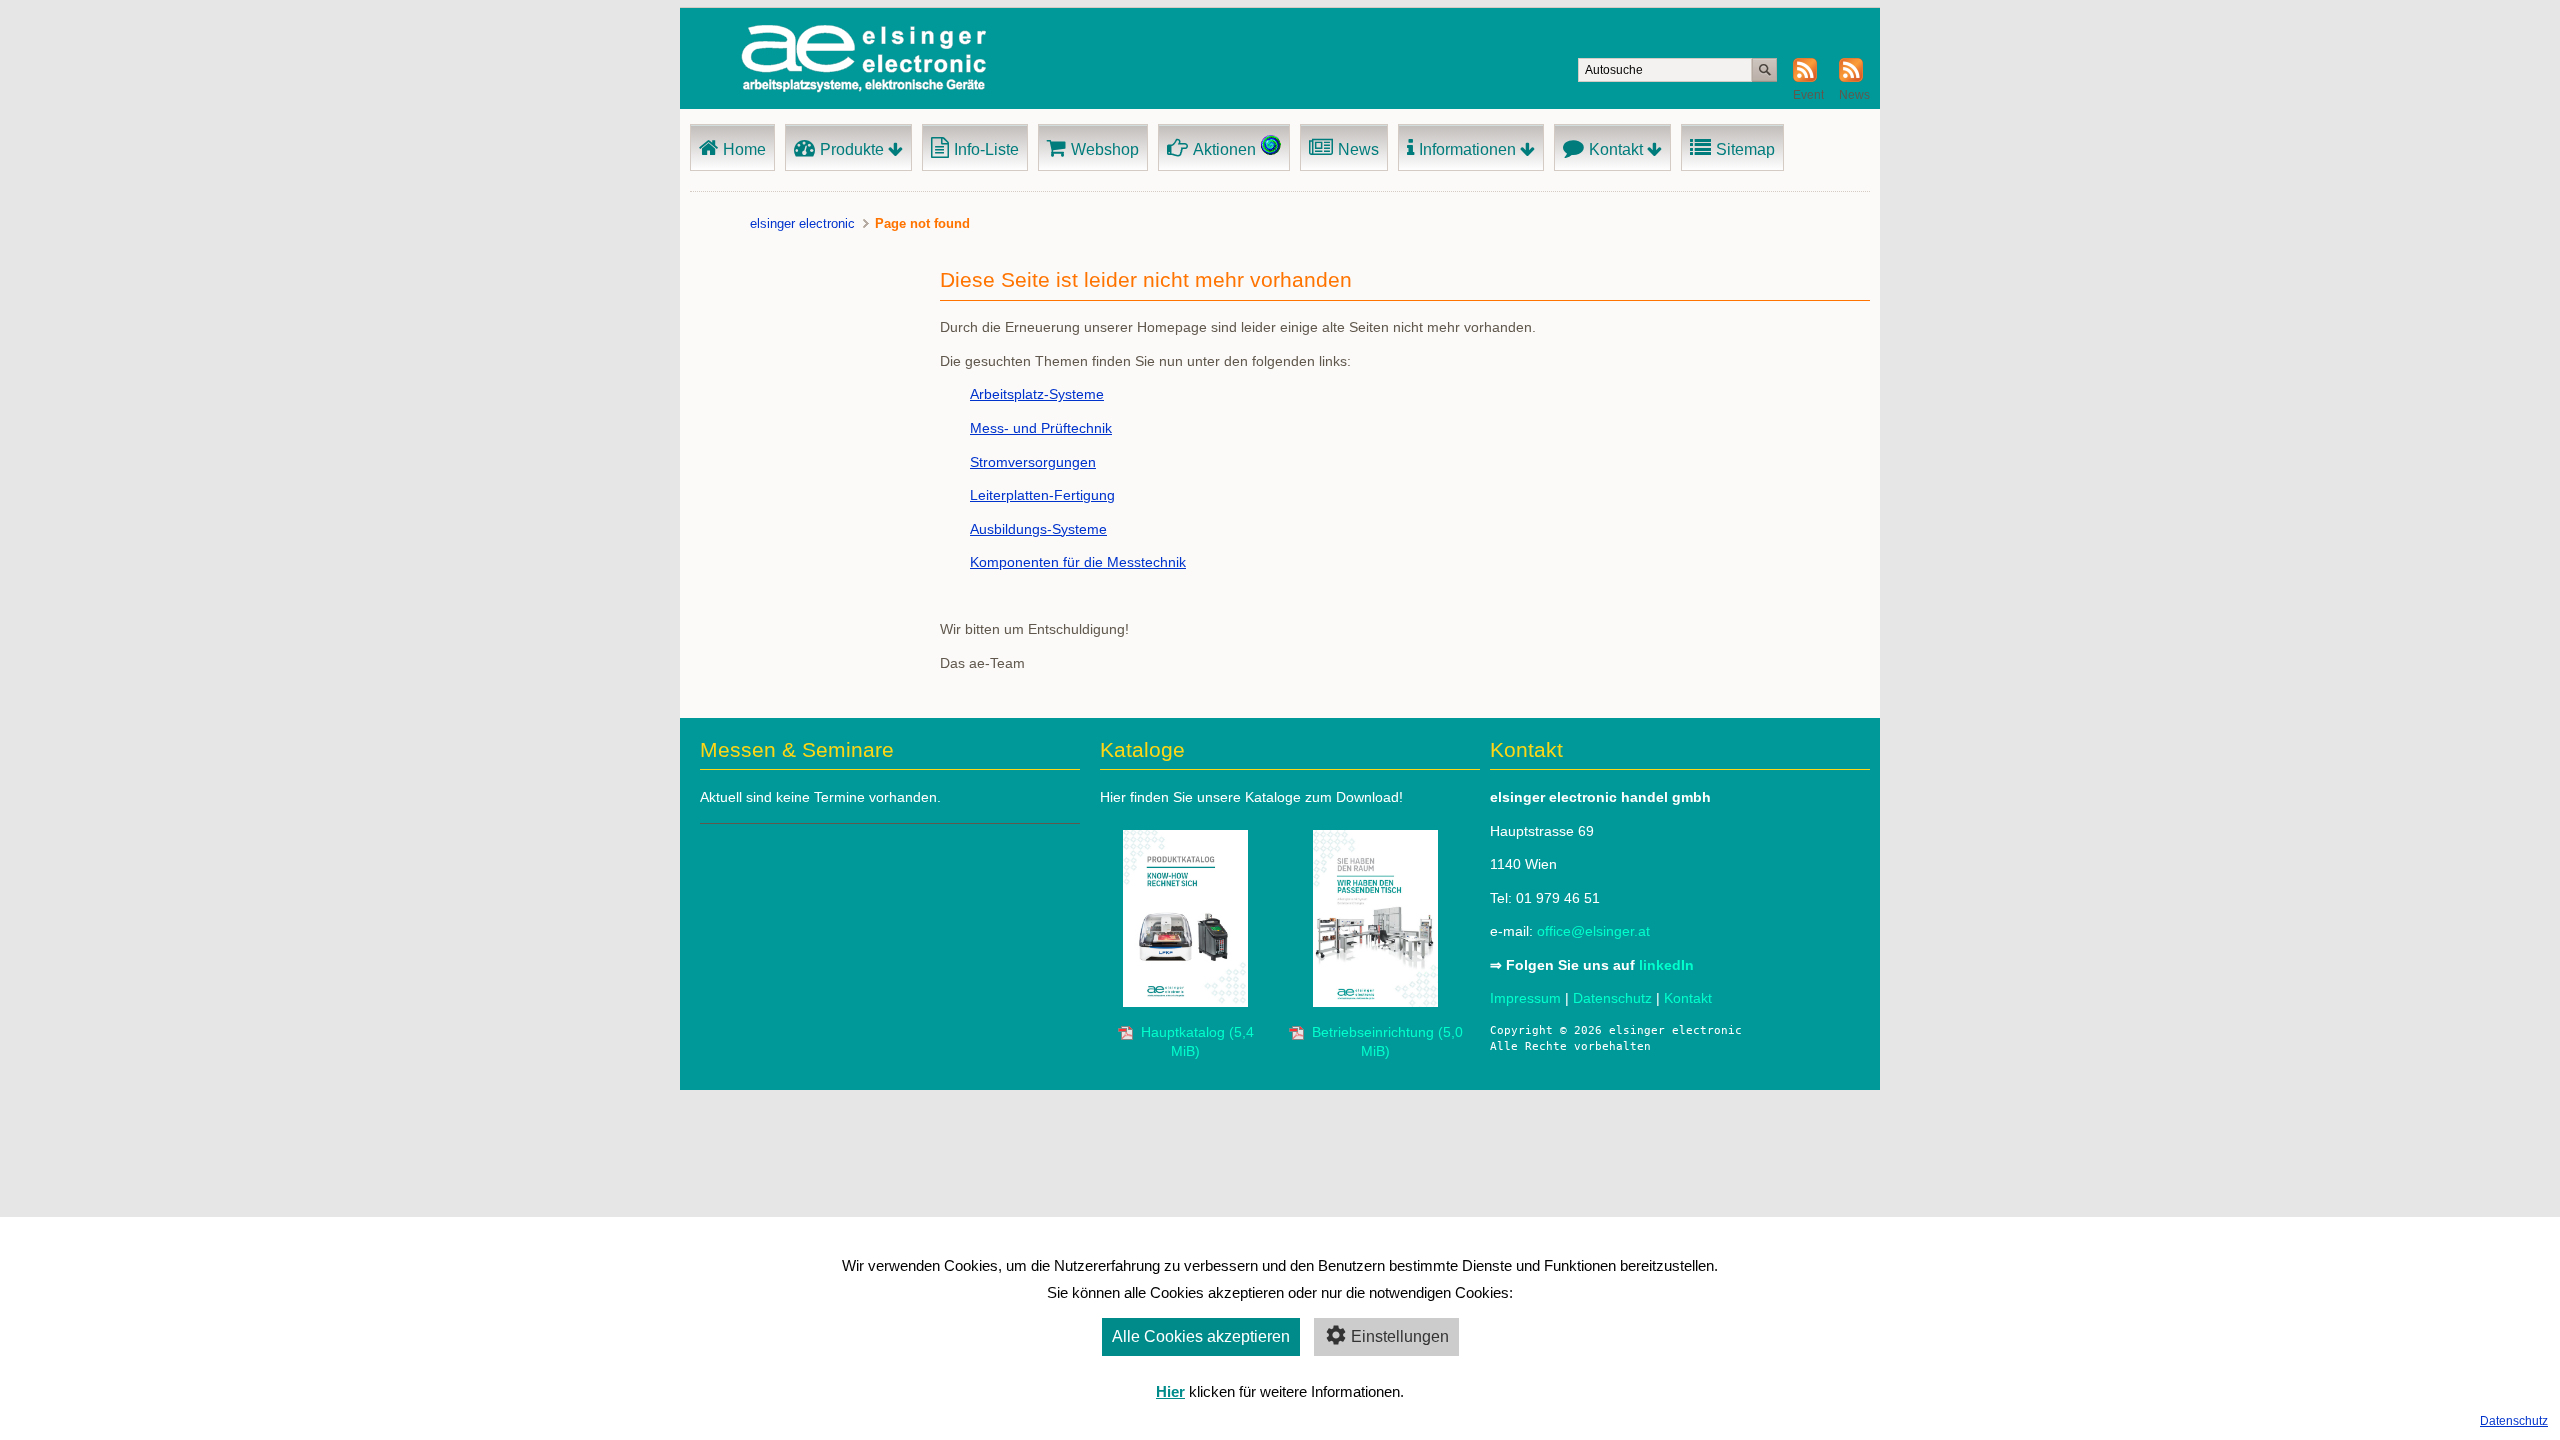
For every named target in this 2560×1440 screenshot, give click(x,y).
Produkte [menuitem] (852, 149)
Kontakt (1688, 998)
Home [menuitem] (744, 149)
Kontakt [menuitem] (1616, 149)
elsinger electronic (802, 223)
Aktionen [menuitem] (1224, 149)
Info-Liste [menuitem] (986, 149)
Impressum (1525, 998)
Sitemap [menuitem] (1745, 149)
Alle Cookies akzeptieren (1201, 1336)
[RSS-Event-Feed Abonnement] (1805, 78)
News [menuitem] (1358, 149)
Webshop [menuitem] (1105, 149)
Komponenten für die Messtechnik (1078, 562)
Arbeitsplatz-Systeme (1037, 394)
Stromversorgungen (1033, 462)
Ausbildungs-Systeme (1038, 529)
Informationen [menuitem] (1467, 149)
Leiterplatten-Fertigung (1042, 495)
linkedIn (1666, 965)
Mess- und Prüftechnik (1041, 428)
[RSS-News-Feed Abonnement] (1851, 78)
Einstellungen (1400, 1336)
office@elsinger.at (1593, 931)
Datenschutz (2514, 1421)
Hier (1170, 1391)
